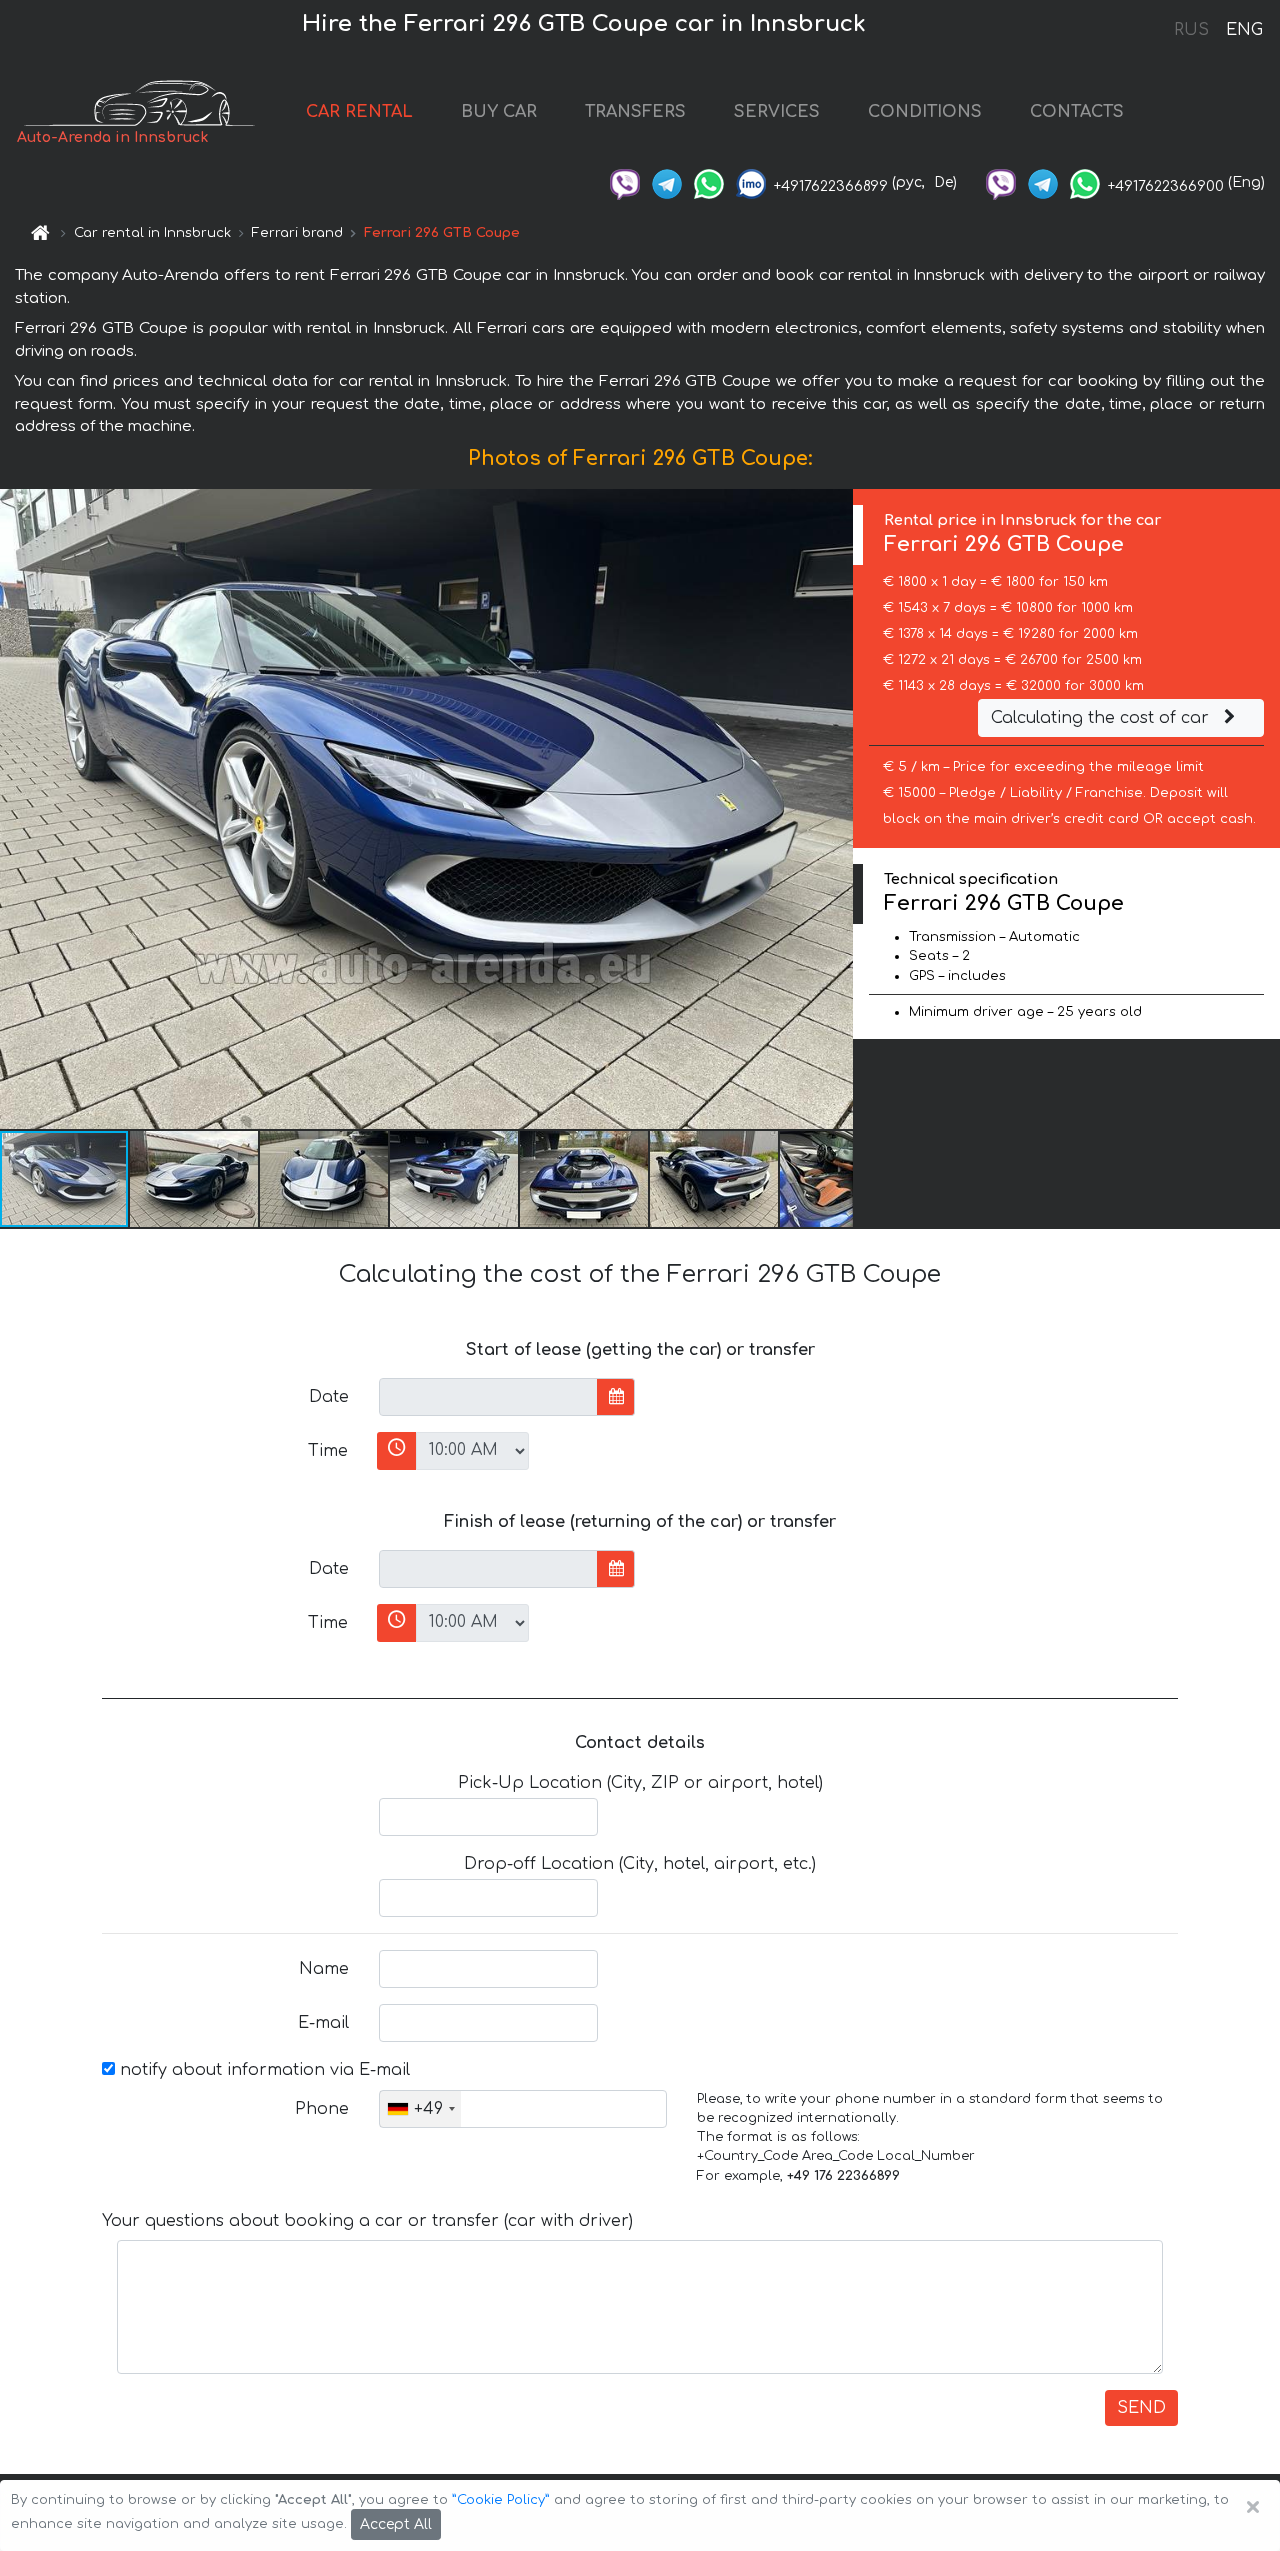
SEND (1141, 2408)
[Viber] (625, 182)
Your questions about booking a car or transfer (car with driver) (367, 2221)
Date (329, 1397)
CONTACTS (1077, 112)
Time (328, 1451)
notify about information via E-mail (262, 2070)
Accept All (396, 2524)
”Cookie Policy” (501, 2500)
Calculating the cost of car (1102, 718)
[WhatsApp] (709, 182)
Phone (322, 2109)
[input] (488, 1397)
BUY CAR (499, 112)
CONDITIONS (925, 112)
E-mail (323, 2023)
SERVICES (777, 112)
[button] (195, 1179)
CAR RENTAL (359, 112)
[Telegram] (667, 182)
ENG (1244, 30)
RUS (1191, 30)
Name (324, 1969)
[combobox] (420, 2109)
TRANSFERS (635, 112)
